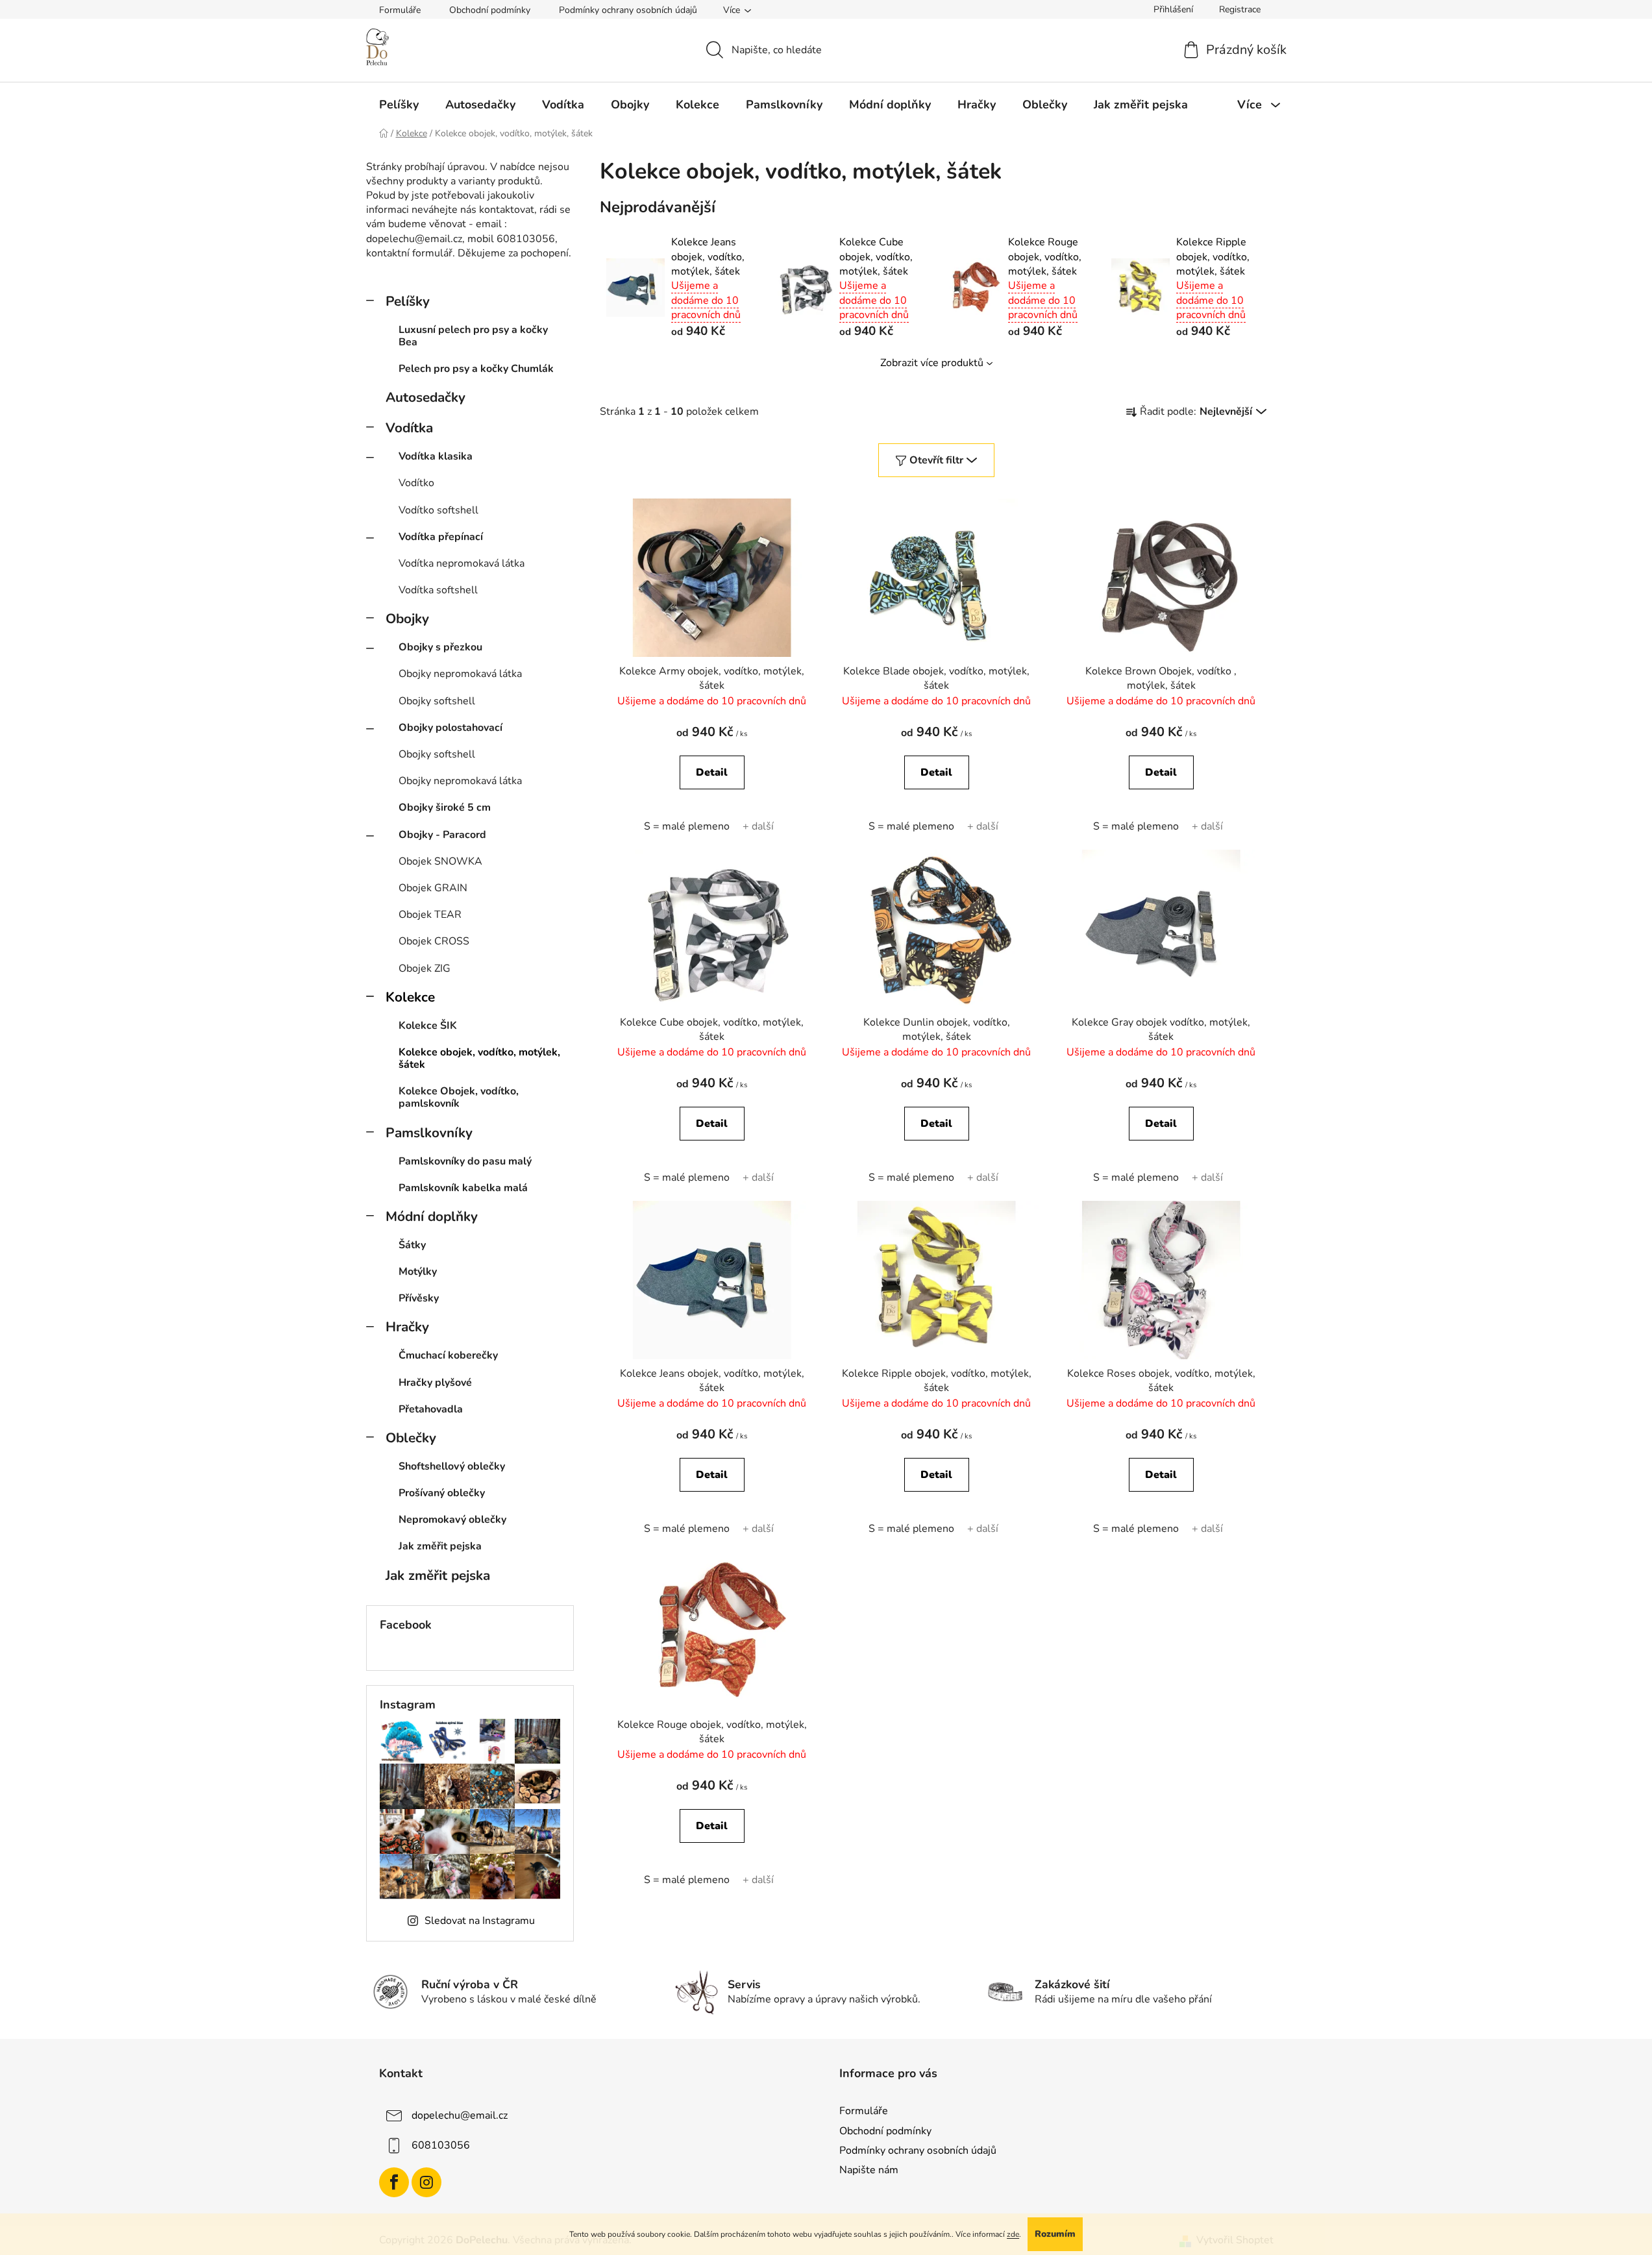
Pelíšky (408, 301)
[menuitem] (399, 105)
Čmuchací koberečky (448, 1355)
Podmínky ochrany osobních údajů (628, 10)
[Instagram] (426, 2182)
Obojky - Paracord (442, 835)
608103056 (441, 2145)
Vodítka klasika (436, 456)
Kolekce (410, 997)
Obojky (407, 619)
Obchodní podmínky (490, 10)
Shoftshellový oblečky (452, 1466)
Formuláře (400, 10)
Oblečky (411, 1438)
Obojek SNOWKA (440, 861)
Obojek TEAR (430, 915)
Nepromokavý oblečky (452, 1520)
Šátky (412, 1245)
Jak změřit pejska (440, 1546)
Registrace (1240, 9)
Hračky (407, 1327)
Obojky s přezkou (440, 647)
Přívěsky (419, 1298)
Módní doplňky (432, 1216)
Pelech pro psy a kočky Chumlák (476, 369)
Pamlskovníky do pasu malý (465, 1161)
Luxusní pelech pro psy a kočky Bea (473, 336)
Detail (712, 772)
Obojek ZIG (425, 968)
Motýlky (418, 1272)
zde (1013, 2234)
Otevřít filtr (936, 460)
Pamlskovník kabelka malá (463, 1188)
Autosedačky (425, 397)
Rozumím (1055, 2234)
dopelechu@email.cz (460, 2115)
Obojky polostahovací (450, 728)
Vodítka (409, 428)
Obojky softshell (437, 701)
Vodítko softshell (438, 510)
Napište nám (869, 2170)
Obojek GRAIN (433, 888)
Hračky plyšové (435, 1383)
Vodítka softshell (438, 590)
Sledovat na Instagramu (480, 1921)
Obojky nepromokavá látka (460, 674)
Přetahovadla (431, 1409)
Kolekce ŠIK (428, 1026)
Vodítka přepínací (441, 537)
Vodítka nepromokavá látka (462, 563)
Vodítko (416, 483)
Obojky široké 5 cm (445, 807)
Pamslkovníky (429, 1133)
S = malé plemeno (687, 826)
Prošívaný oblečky (442, 1493)
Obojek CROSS (434, 941)
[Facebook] (394, 2182)
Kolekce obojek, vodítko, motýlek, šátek (479, 1058)
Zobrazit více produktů (932, 363)
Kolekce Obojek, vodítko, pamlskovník (459, 1097)
